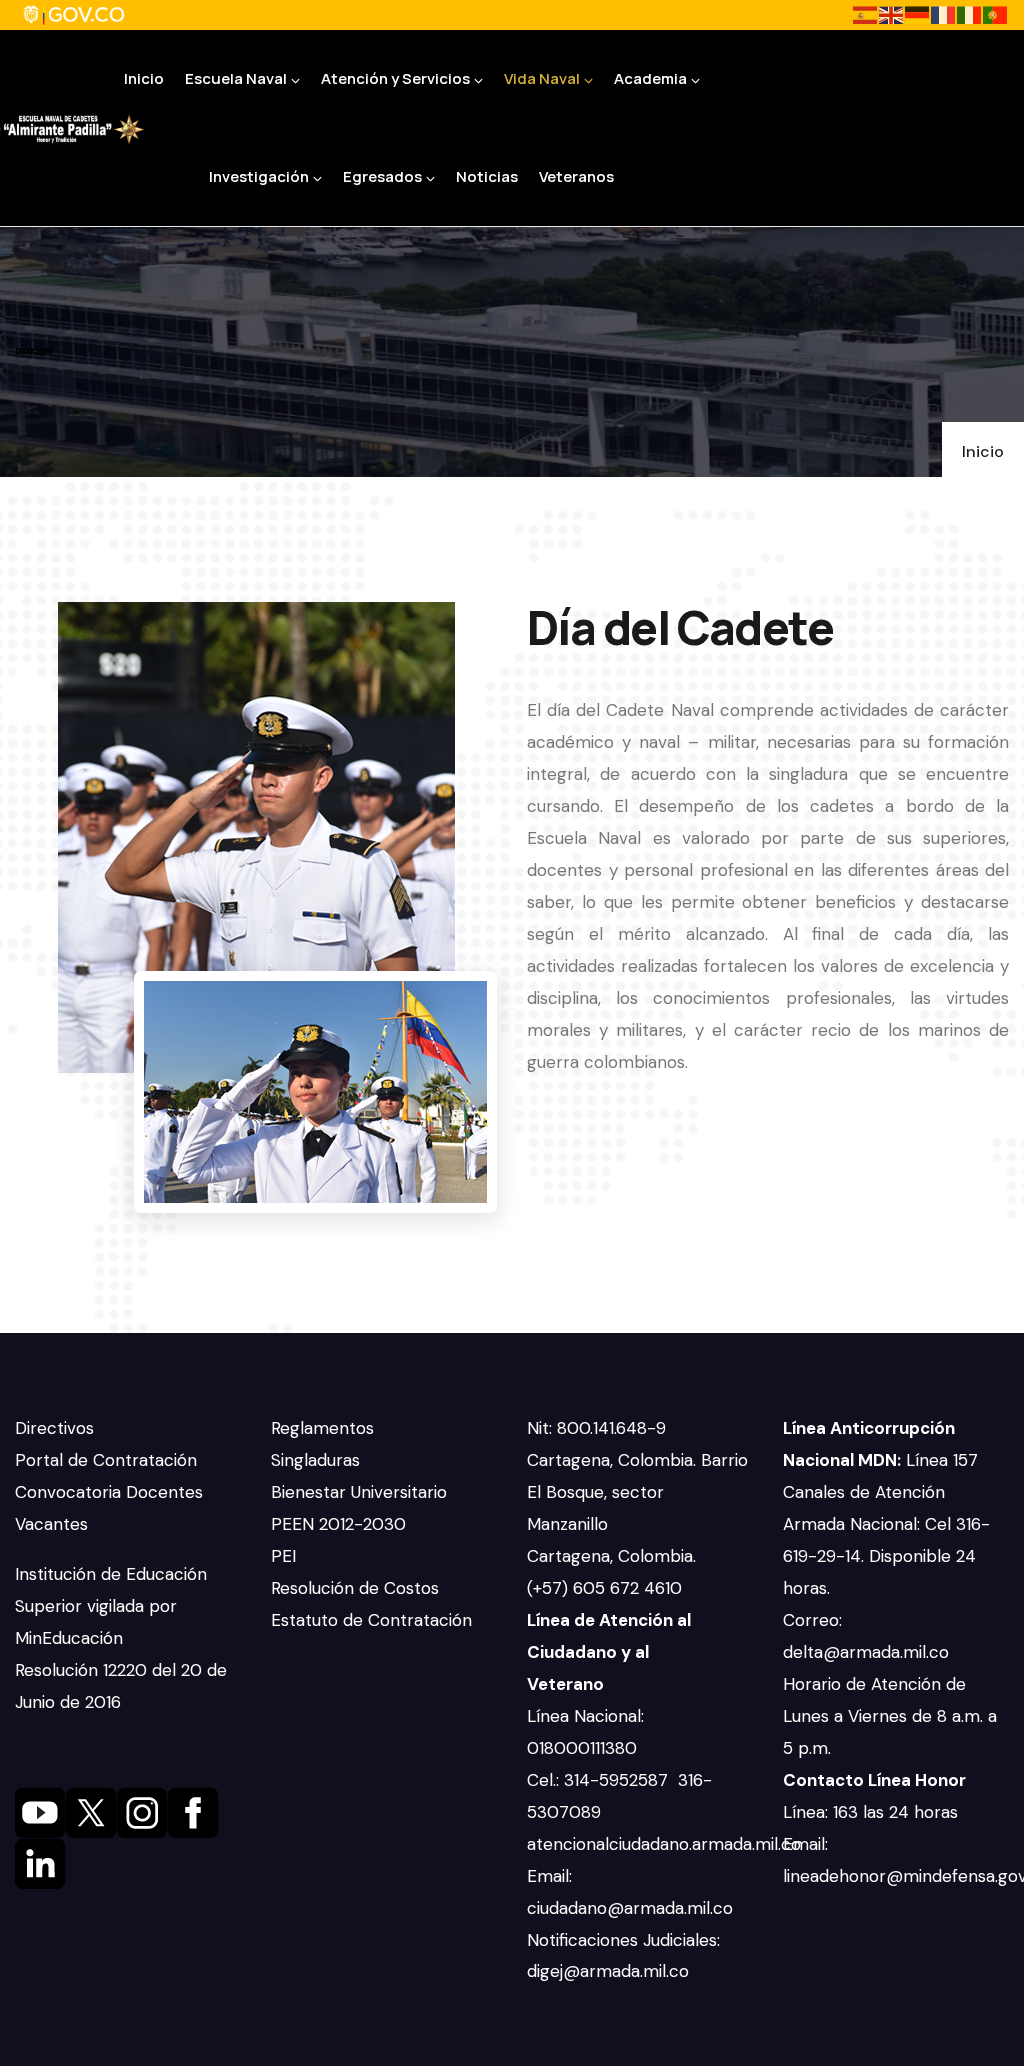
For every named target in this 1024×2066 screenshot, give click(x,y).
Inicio (144, 78)
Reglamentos (322, 1428)
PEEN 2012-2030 (338, 1524)
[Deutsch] (918, 14)
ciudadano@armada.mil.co (632, 1908)
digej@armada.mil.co (610, 1971)
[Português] (996, 14)
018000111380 (584, 1748)
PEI (283, 1556)
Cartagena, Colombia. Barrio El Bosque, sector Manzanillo (637, 1492)
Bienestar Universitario (359, 1492)
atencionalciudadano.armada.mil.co (664, 1844)
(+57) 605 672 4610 (604, 1588)
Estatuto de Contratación (371, 1620)
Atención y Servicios (395, 78)
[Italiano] (970, 14)
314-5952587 (618, 1780)
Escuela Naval (236, 78)
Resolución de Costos (355, 1588)
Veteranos (576, 176)
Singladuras (315, 1460)
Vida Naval (542, 78)
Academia (650, 78)
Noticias (487, 176)
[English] (892, 14)
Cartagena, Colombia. (614, 1556)
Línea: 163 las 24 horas (873, 1812)
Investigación (259, 176)
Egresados (382, 176)
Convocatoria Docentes (109, 1492)
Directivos (54, 1428)
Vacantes (51, 1524)
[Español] (866, 14)
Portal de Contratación (106, 1460)
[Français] (944, 14)
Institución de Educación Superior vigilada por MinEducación (111, 1606)
